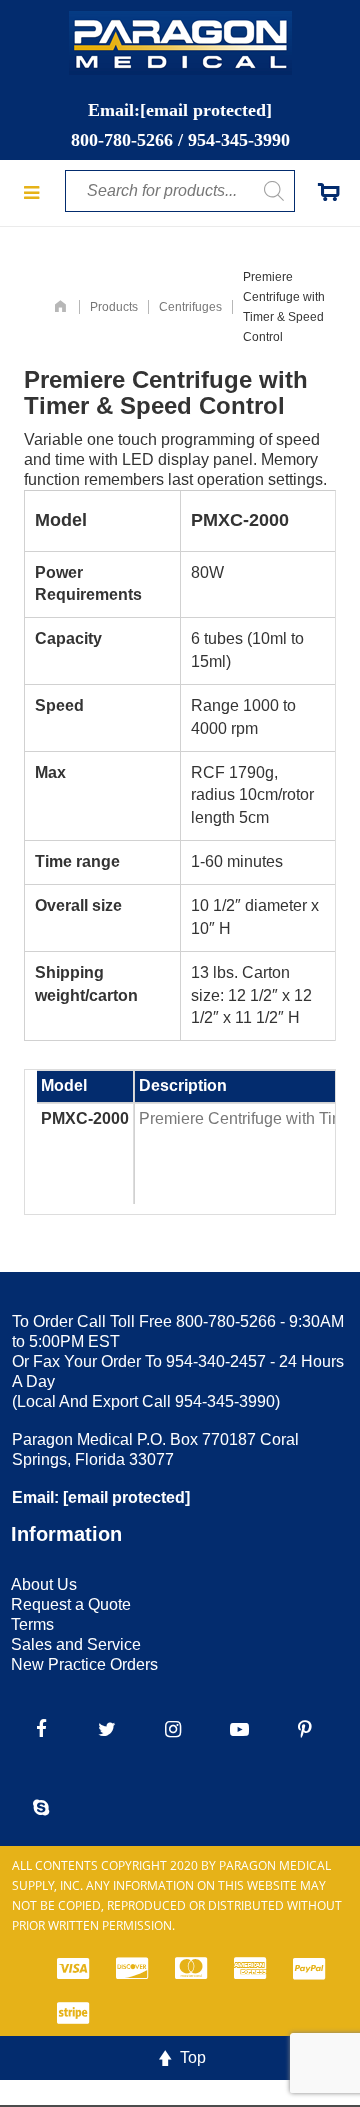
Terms (32, 1624)
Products (114, 307)
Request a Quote (71, 1604)
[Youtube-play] (239, 1729)
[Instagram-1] (173, 1729)
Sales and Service (76, 1644)
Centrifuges (190, 307)
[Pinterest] (305, 1729)
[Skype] (41, 1807)
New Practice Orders (84, 1664)
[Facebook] (41, 1729)
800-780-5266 (122, 140)
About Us (44, 1584)
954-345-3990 (239, 140)
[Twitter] (107, 1729)
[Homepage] (60, 307)
